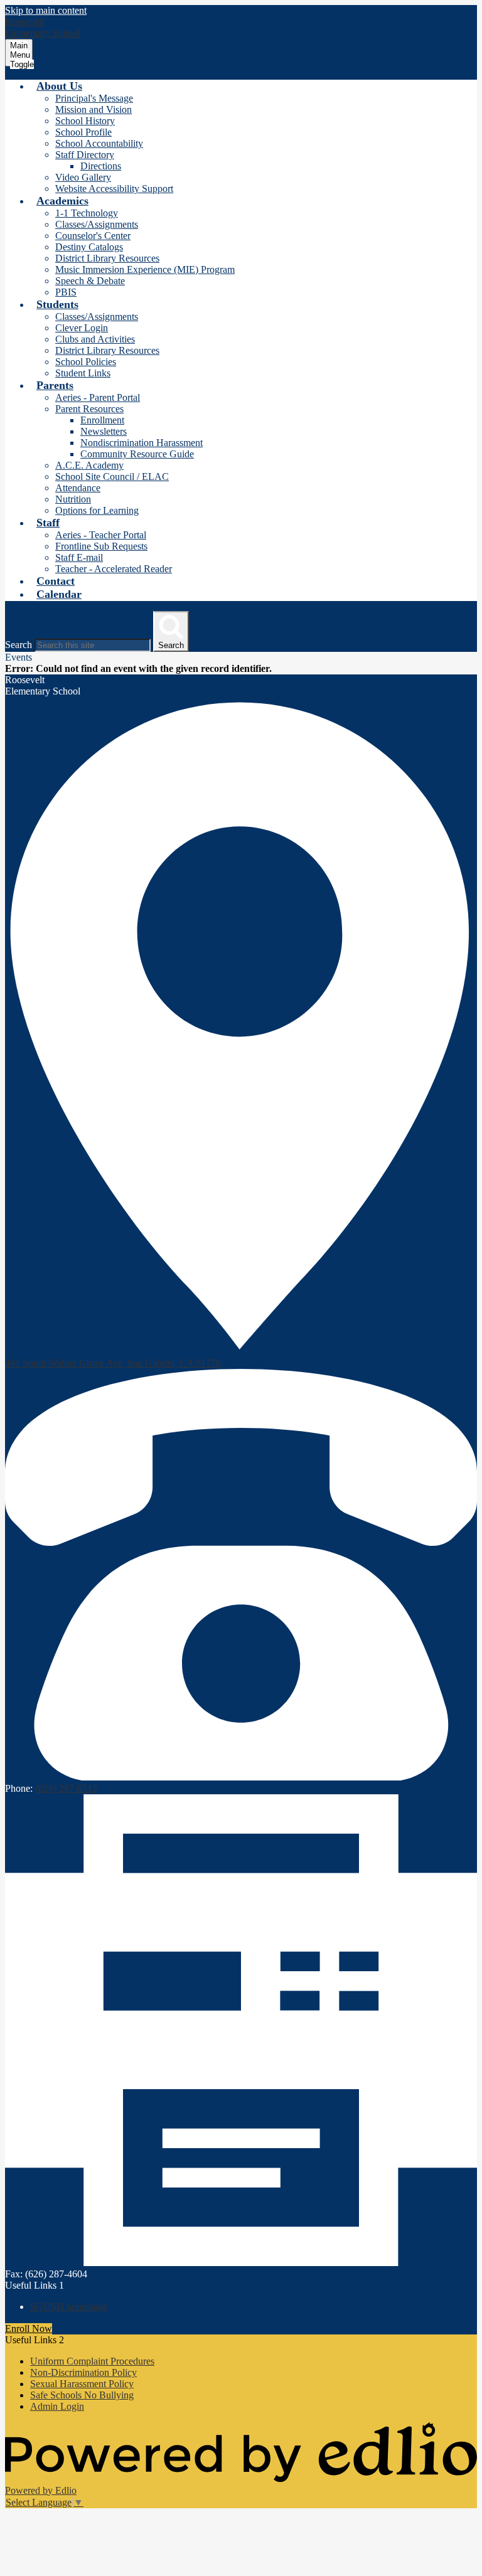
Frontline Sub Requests (101, 546)
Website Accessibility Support (114, 189)
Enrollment (102, 420)
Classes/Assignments (97, 224)
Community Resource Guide (137, 454)
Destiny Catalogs (89, 247)
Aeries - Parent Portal (98, 397)
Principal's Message (94, 98)
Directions (101, 166)
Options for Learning (97, 510)
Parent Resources (89, 409)
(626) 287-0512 (66, 1788)
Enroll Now (29, 2329)
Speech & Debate (90, 281)
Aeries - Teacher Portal (101, 535)
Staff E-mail (79, 557)
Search (19, 645)
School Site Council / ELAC (112, 476)
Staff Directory (85, 155)
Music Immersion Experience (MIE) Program (145, 269)
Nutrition (73, 499)
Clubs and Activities (95, 339)
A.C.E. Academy (89, 465)
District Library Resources (107, 258)
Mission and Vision (94, 109)
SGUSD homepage (69, 2307)
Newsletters (104, 431)
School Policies (86, 362)
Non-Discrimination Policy (83, 2372)
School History (85, 121)
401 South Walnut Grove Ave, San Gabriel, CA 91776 (113, 1363)
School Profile (83, 132)
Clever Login (82, 328)
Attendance (78, 488)
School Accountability (99, 143)
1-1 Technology (87, 213)
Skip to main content (46, 10)
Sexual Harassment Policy (82, 2384)
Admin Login (57, 2406)
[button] (59, 86)
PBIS (66, 292)
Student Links (83, 373)
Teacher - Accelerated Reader (114, 569)
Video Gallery (83, 177)
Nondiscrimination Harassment (142, 443)
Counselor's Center (93, 236)
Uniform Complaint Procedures (92, 2361)
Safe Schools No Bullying (82, 2395)
